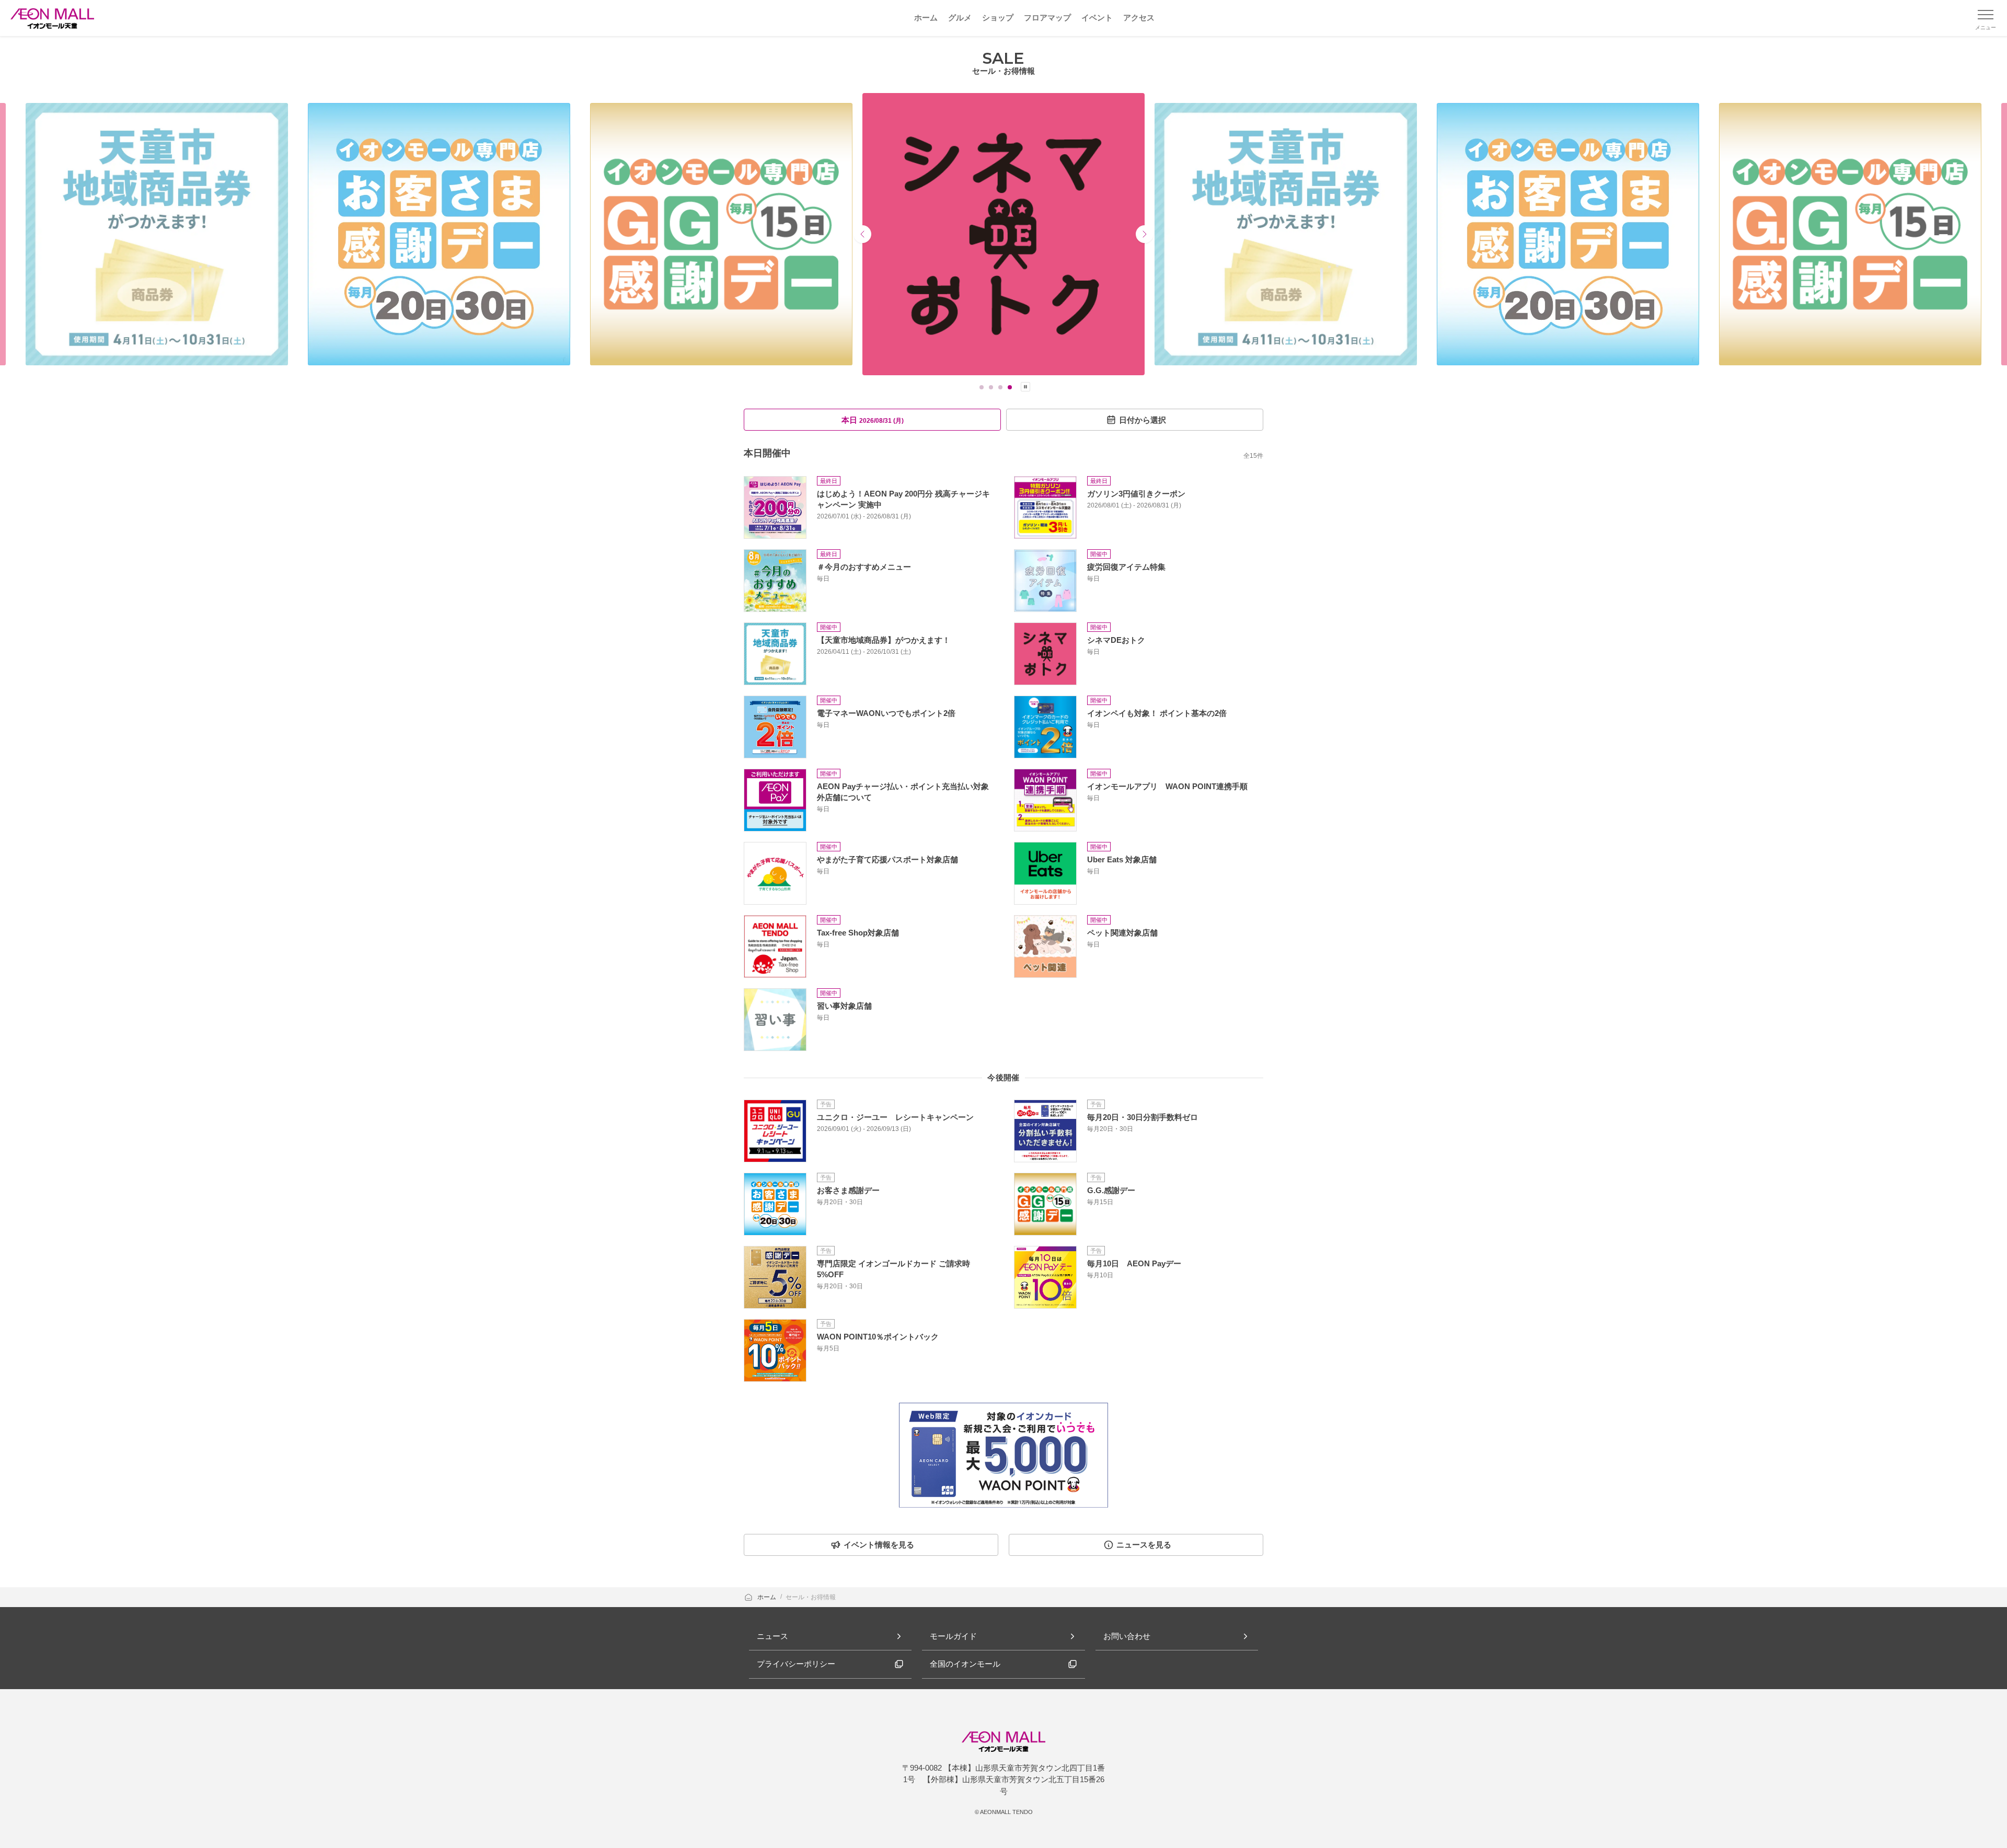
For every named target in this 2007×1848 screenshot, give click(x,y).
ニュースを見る (1144, 1545)
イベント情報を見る (879, 1545)
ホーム (768, 1597)
